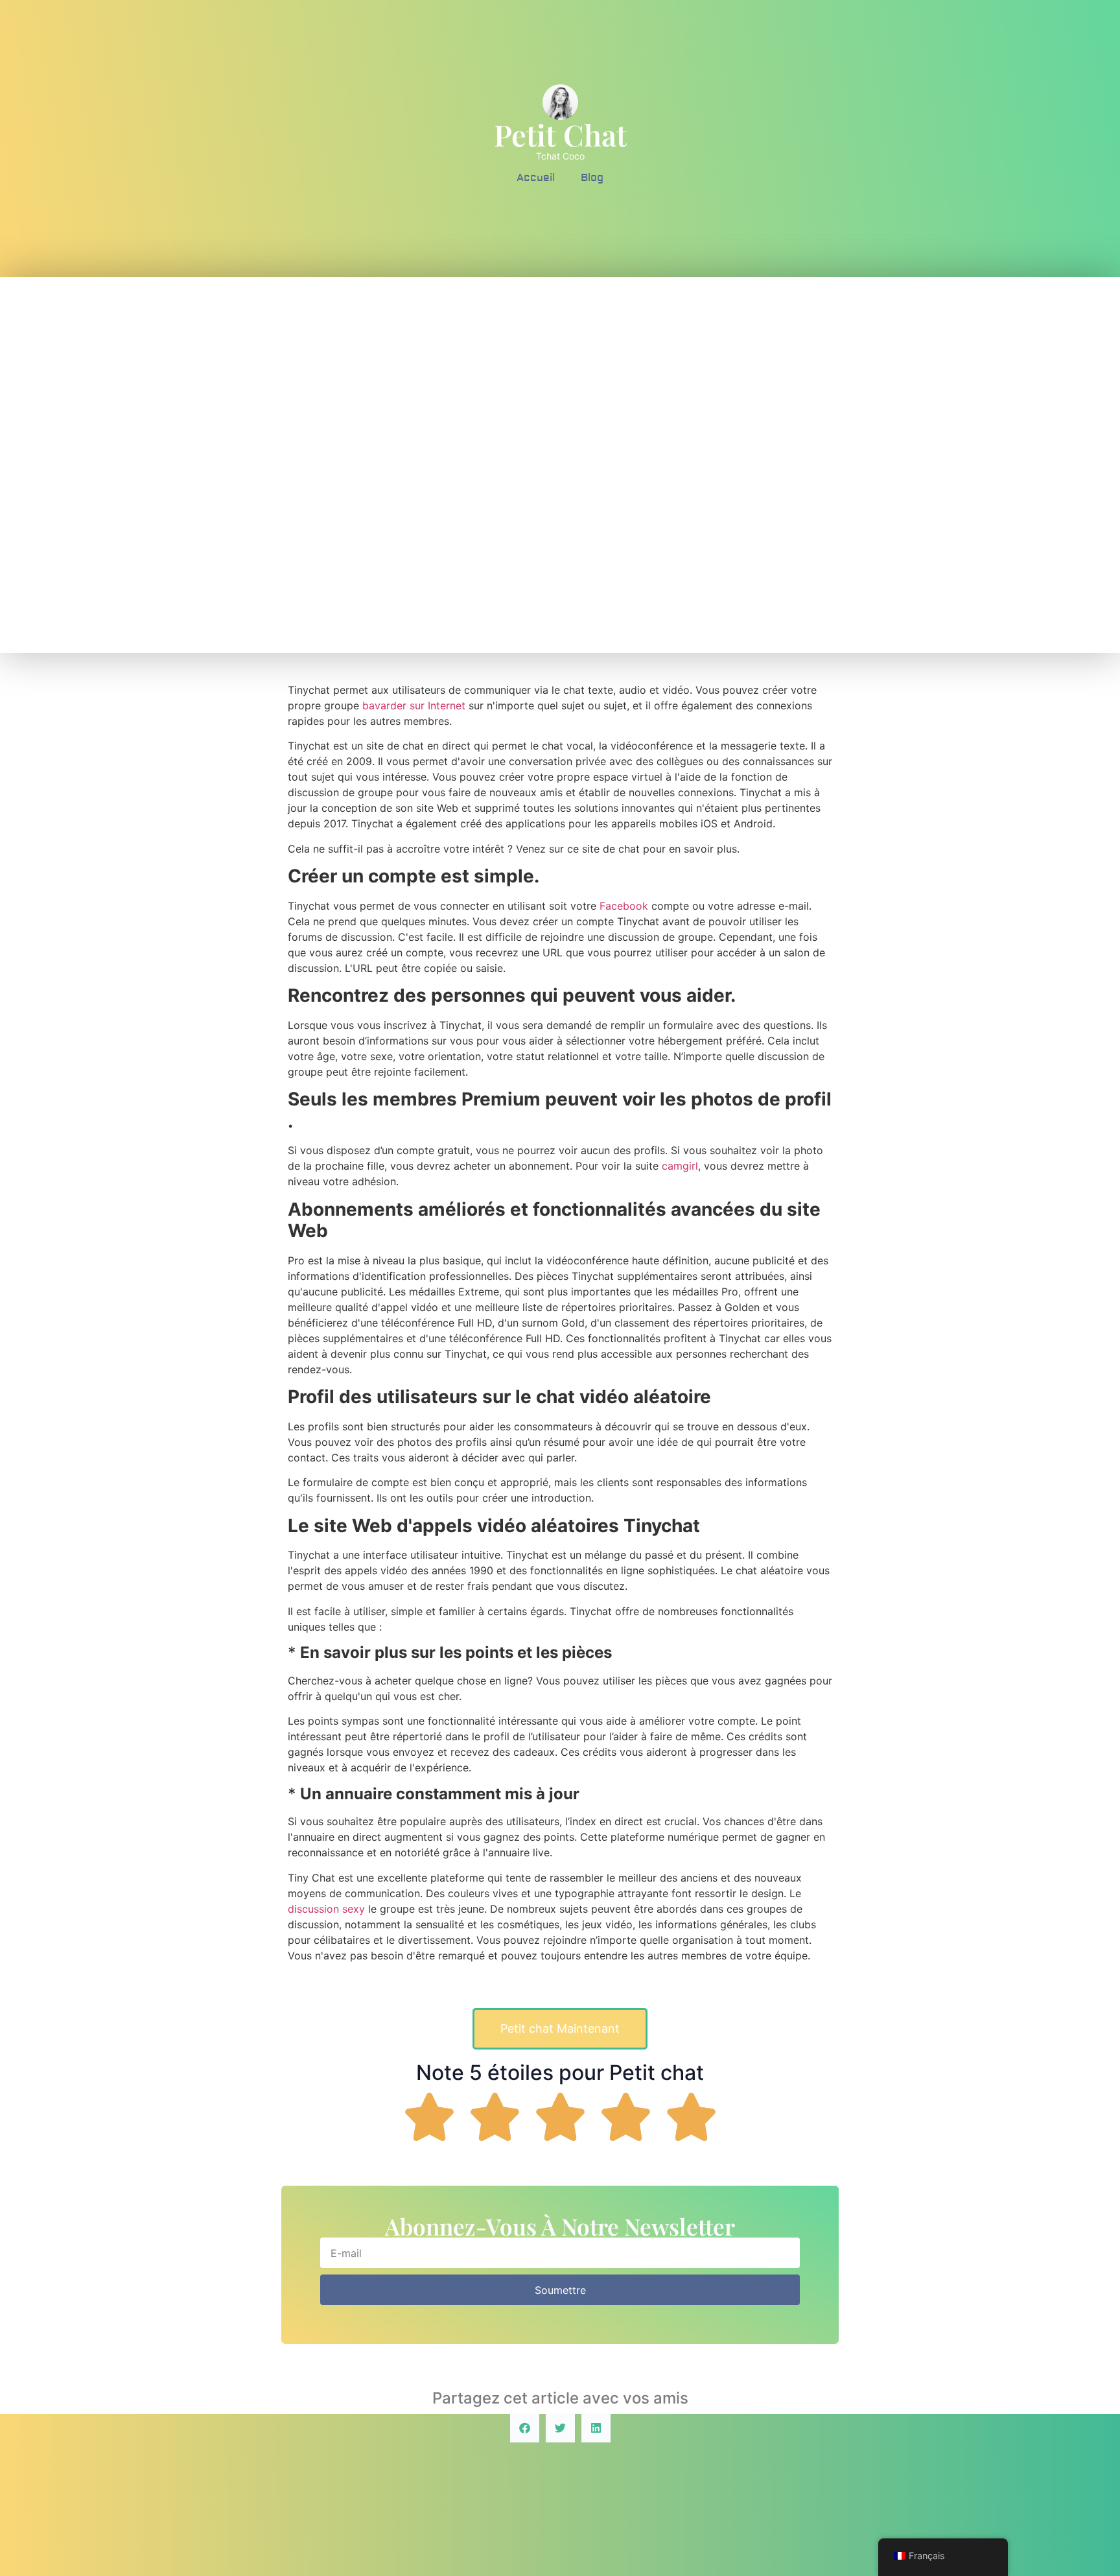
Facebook (625, 906)
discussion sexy (326, 1909)
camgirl (680, 1166)
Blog (592, 178)
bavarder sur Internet (414, 705)
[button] (525, 2428)
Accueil (536, 178)
